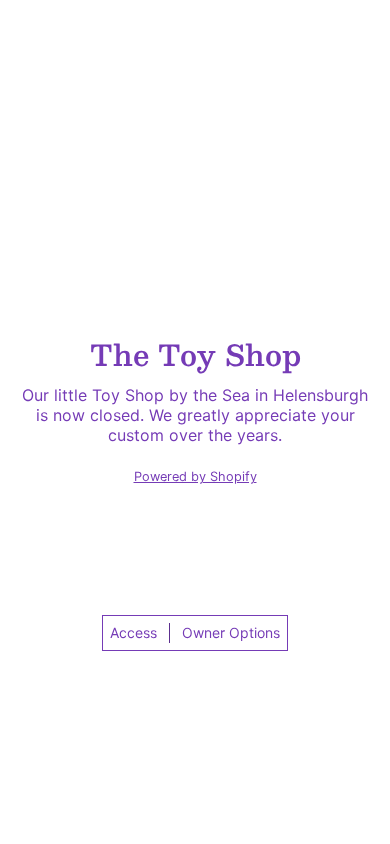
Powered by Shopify (195, 476)
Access (133, 633)
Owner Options (231, 633)
